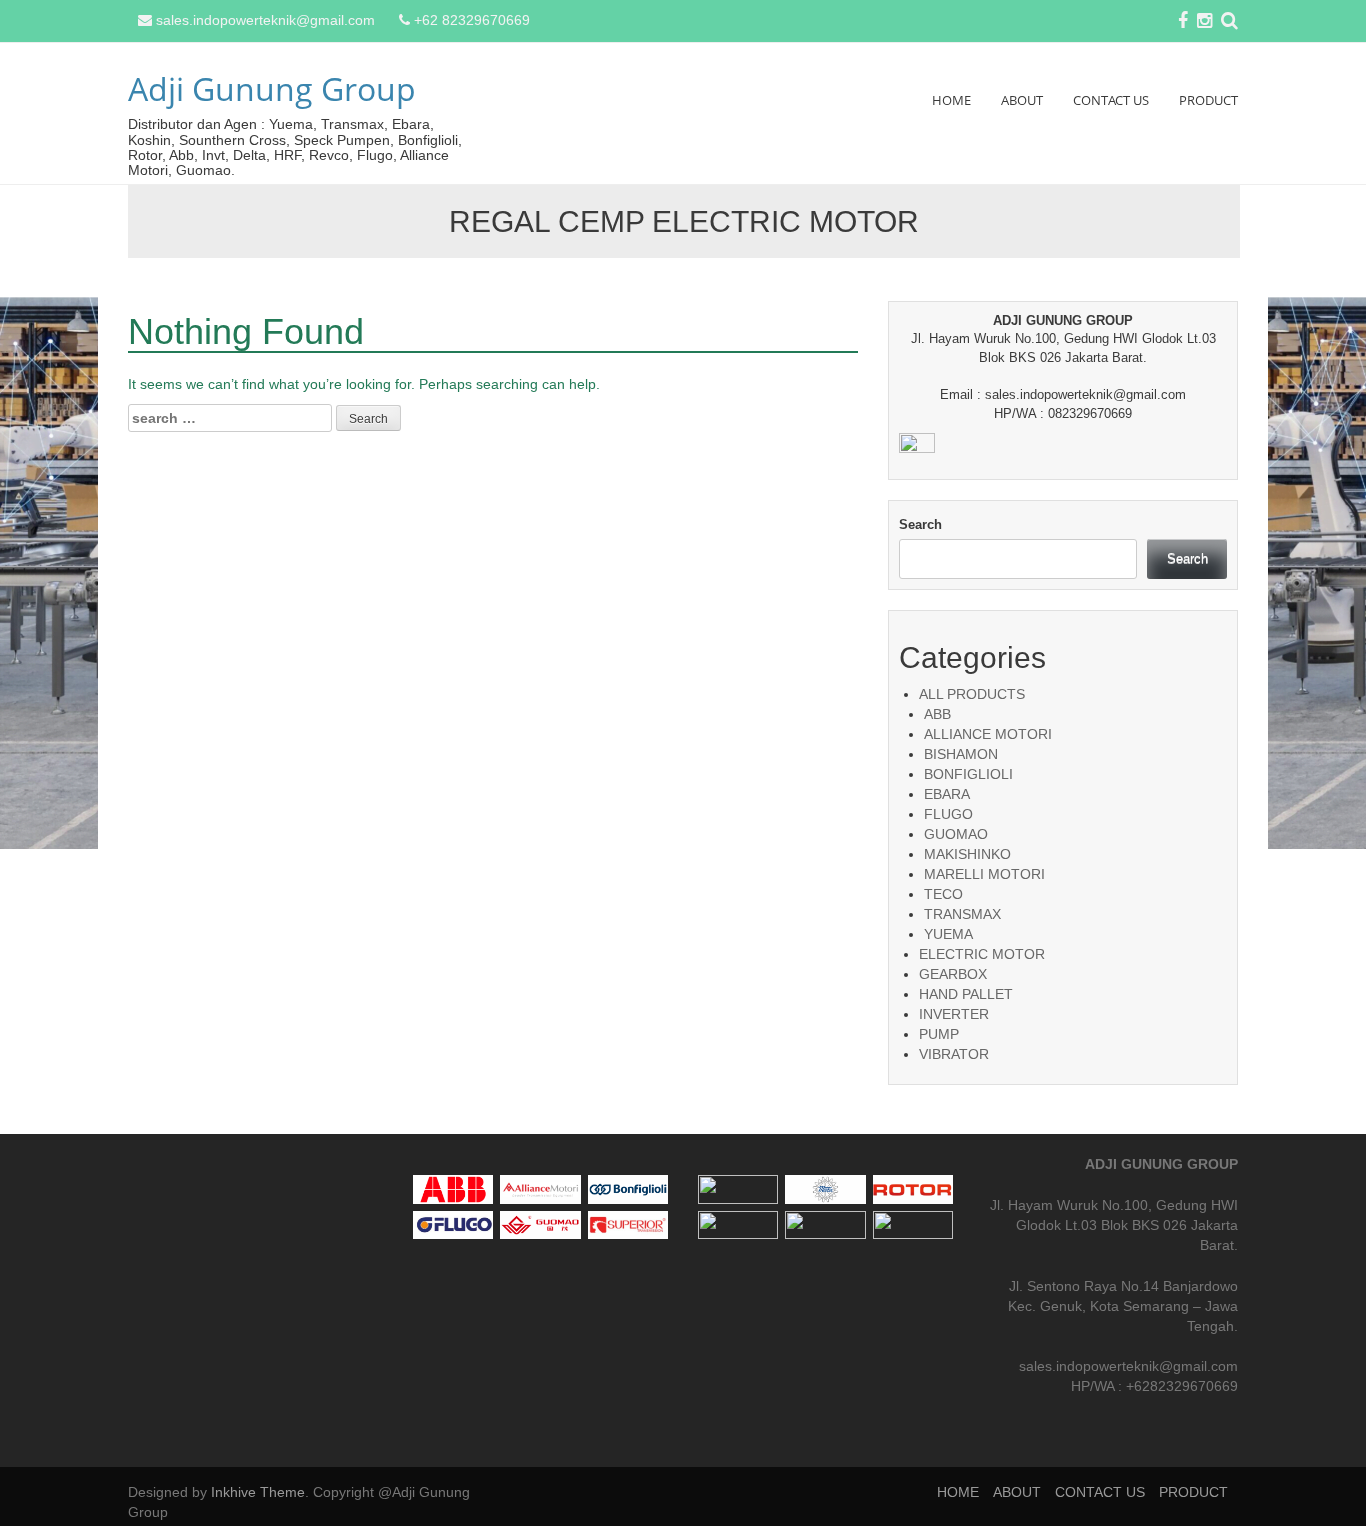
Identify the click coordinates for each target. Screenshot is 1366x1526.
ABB (937, 714)
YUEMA (948, 934)
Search (920, 524)
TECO (943, 894)
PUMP (939, 1034)
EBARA (947, 794)
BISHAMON (961, 754)
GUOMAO (956, 834)
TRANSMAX (962, 914)
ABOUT (1022, 100)
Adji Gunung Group (272, 88)
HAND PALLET (966, 994)
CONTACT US (1111, 100)
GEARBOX (953, 974)
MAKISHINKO (967, 854)
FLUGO (948, 814)
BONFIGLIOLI (968, 774)
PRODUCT (1208, 100)
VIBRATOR (954, 1054)
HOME (951, 100)
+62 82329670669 (472, 20)
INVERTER (954, 1014)
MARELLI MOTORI (984, 874)
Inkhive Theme (258, 1492)
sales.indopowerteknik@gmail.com (265, 20)
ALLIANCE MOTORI (988, 734)
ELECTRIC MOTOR (982, 954)
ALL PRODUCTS (972, 694)
